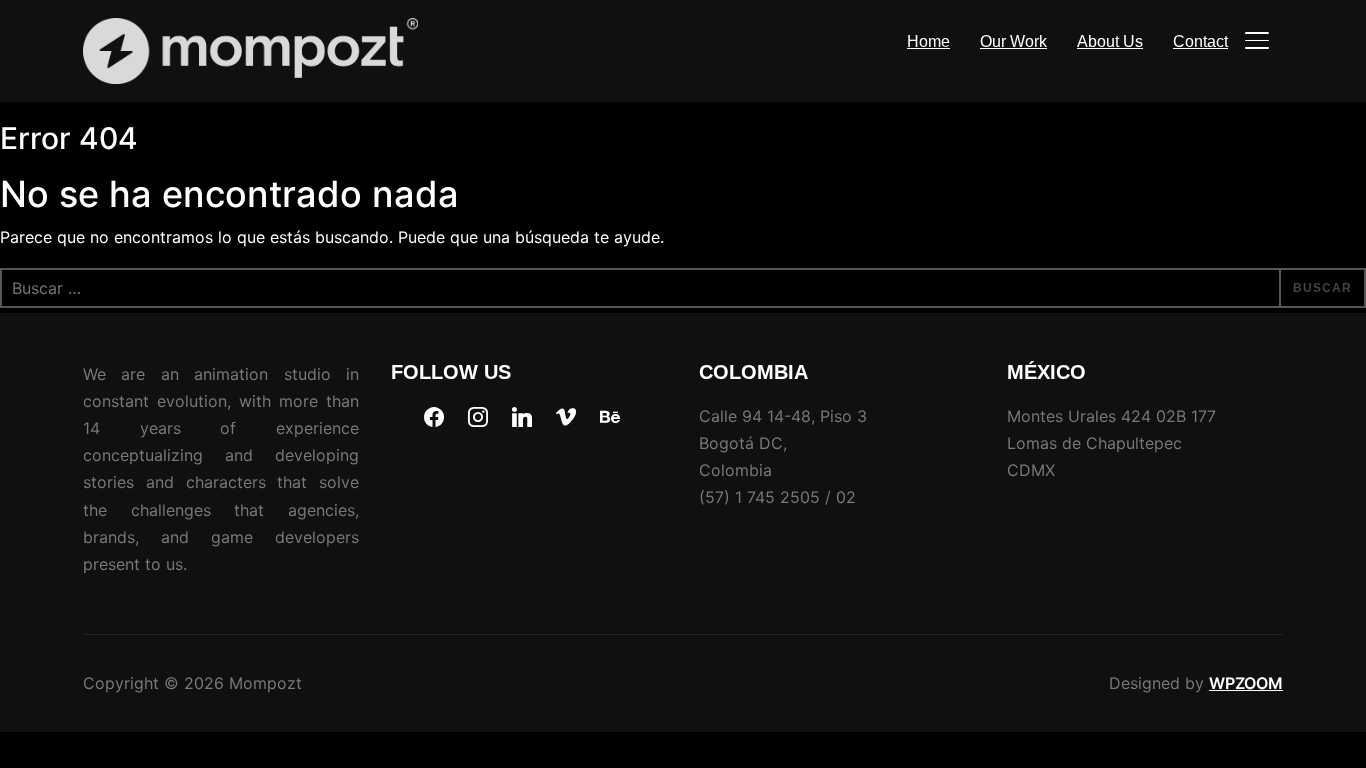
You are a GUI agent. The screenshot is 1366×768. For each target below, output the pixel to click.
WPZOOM (1246, 683)
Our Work (1013, 41)
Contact (1200, 41)
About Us (1110, 41)
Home (928, 41)
